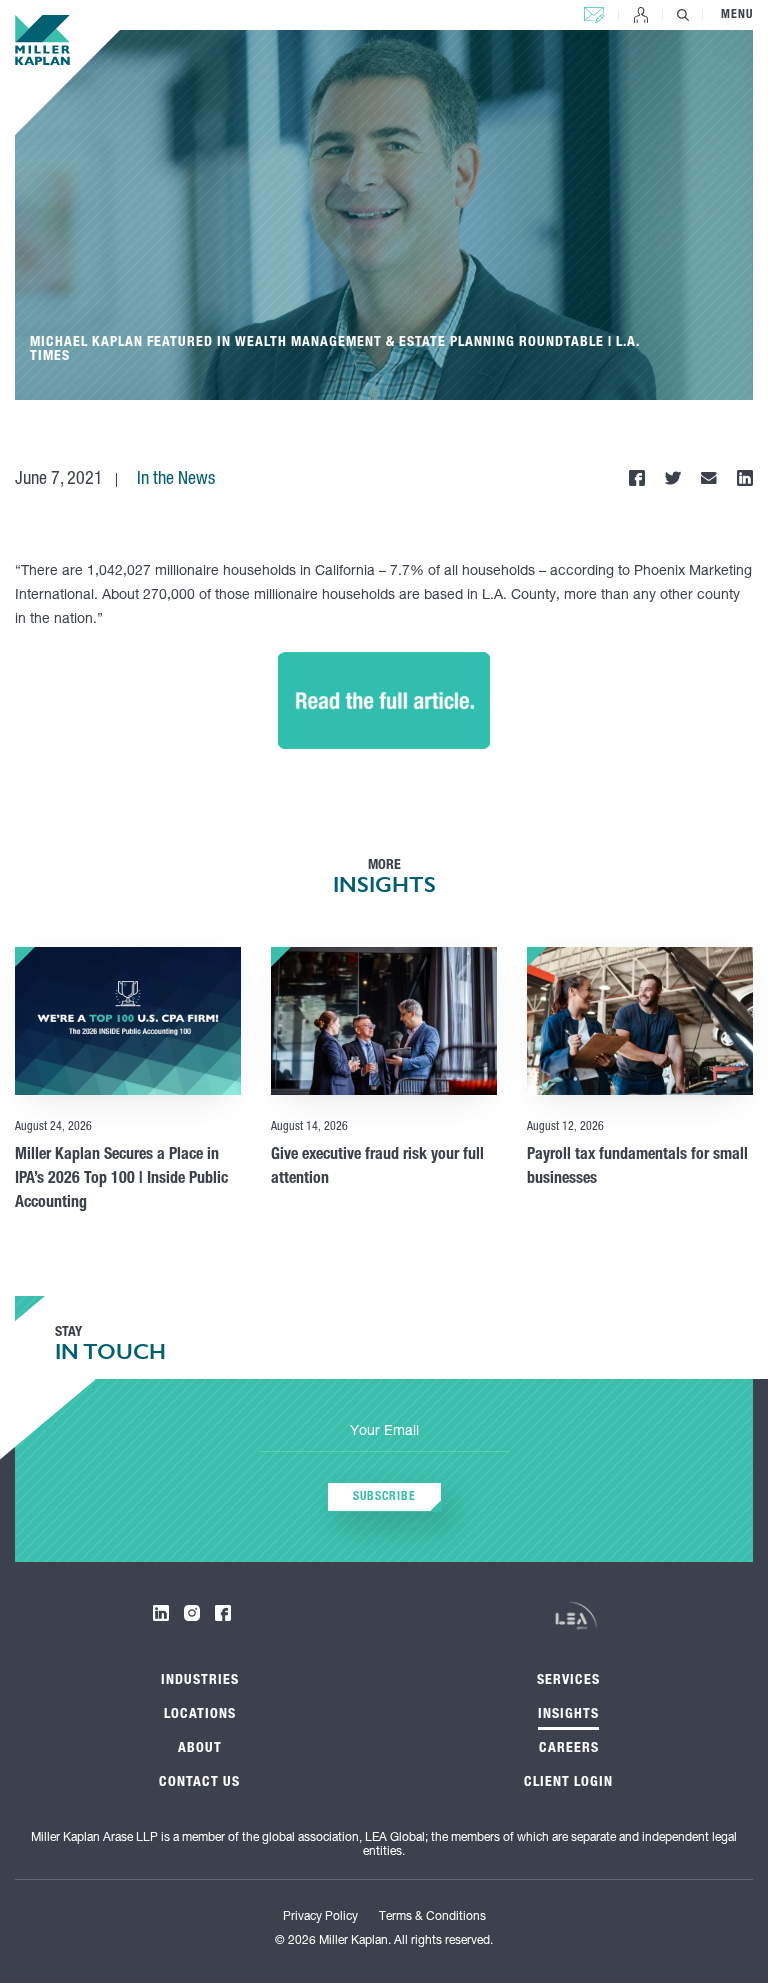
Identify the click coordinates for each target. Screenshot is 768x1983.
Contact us (594, 10)
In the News (176, 480)
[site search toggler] (683, 15)
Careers (569, 1749)
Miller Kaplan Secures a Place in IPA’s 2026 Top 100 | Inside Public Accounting (121, 1180)
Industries (200, 1681)
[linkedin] (161, 1613)
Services (568, 1681)
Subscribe (384, 1497)
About (200, 1749)
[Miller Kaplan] (42, 40)
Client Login (641, 15)
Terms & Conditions (432, 1917)
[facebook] (223, 1613)
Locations (200, 1715)
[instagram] (192, 1613)
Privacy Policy (320, 1917)
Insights (568, 1715)
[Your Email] (384, 1433)
